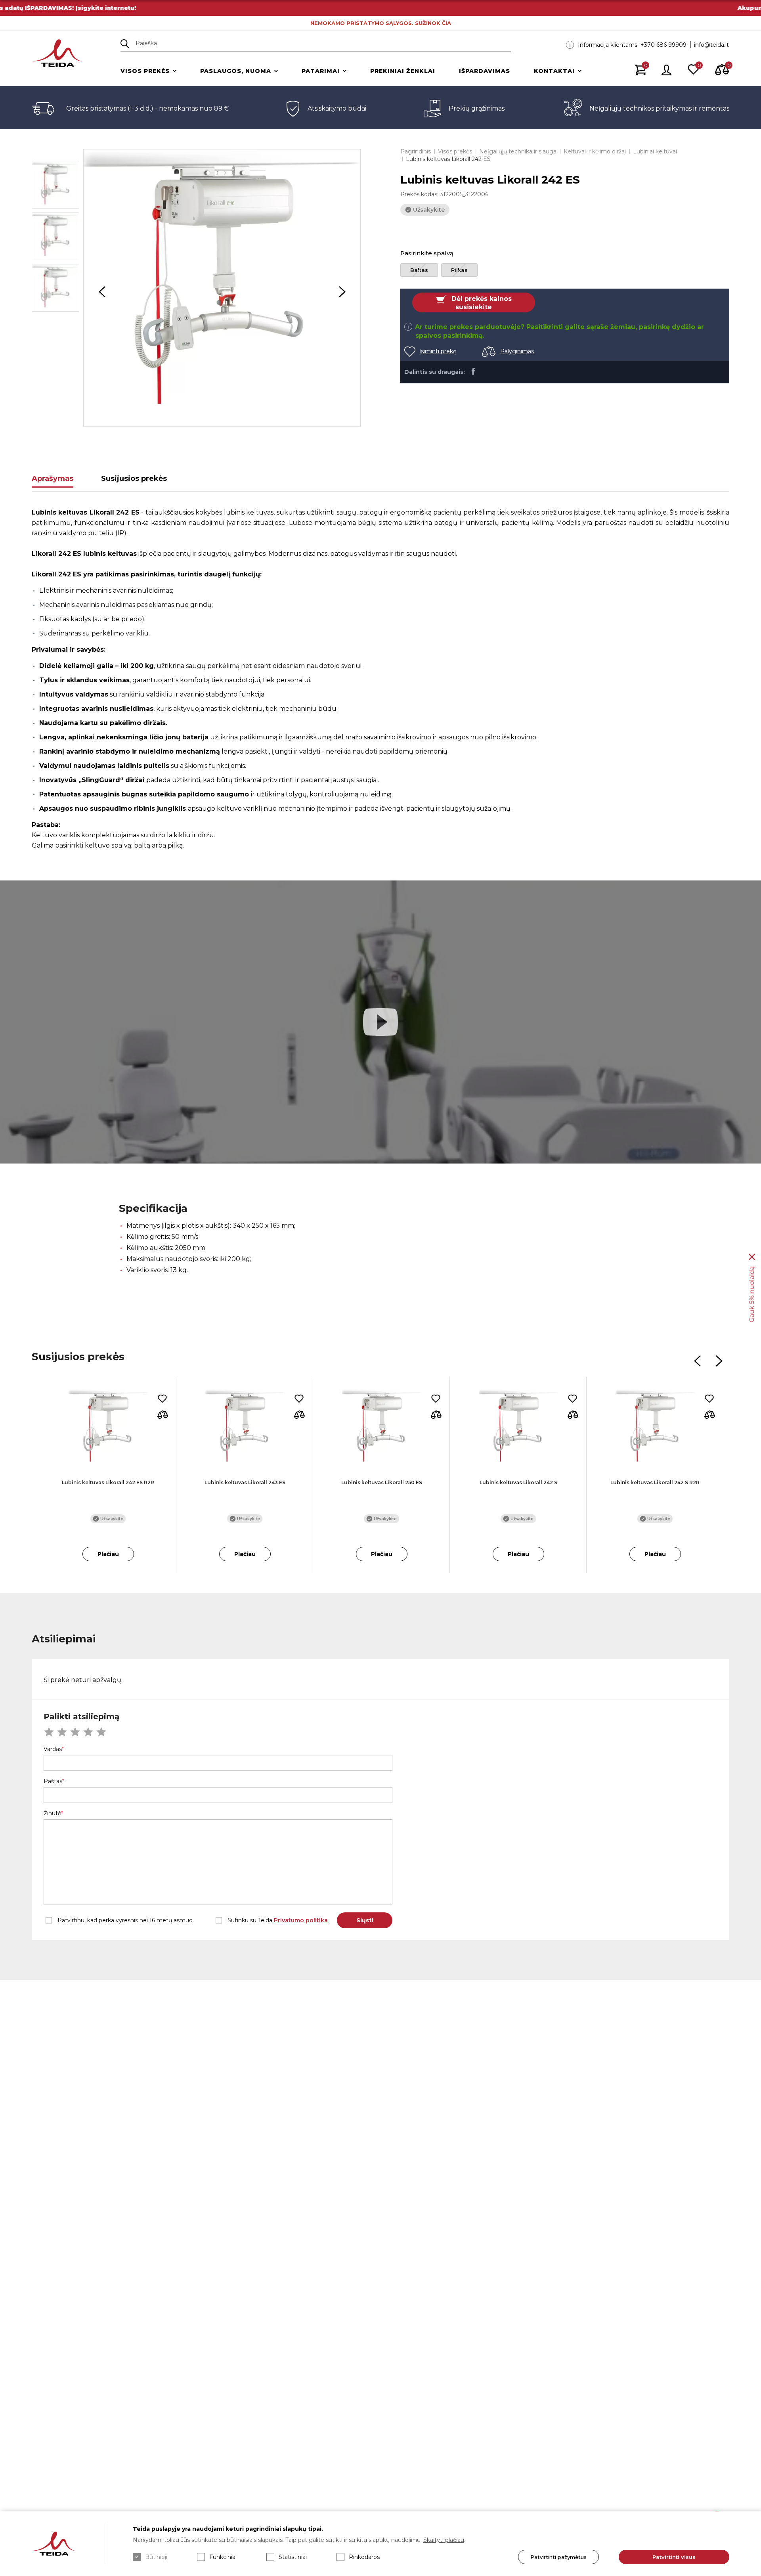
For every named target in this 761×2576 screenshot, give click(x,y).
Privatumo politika (301, 1920)
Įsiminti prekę (438, 351)
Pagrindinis (416, 151)
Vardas (53, 1749)
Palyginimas (517, 351)
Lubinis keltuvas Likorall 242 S (518, 1482)
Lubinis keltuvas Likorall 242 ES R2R (108, 1482)
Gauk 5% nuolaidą (752, 1295)
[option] (222, 288)
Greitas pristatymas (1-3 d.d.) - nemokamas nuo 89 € (147, 108)
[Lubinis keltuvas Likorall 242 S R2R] (655, 1428)
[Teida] (57, 54)
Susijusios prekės (134, 478)
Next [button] (342, 292)
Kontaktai (554, 71)
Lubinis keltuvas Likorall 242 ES (448, 159)
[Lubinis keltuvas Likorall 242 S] (518, 1428)
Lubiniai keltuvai (655, 151)
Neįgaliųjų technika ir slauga (518, 151)
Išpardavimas (485, 71)
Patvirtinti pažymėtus (558, 2557)
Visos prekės (145, 71)
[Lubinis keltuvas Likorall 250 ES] (381, 1428)
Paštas (53, 1781)
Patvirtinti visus (674, 2557)
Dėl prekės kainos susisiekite (482, 303)
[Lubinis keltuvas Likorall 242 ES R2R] (108, 1428)
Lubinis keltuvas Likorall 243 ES (245, 1482)
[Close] (752, 1257)
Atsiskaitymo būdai (337, 108)
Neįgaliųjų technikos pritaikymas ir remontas (659, 108)
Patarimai (321, 71)
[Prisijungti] (667, 71)
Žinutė (52, 1813)
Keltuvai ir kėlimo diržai (595, 151)
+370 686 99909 (663, 45)
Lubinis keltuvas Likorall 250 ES (382, 1482)
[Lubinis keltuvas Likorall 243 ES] (245, 1428)
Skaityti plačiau (444, 2540)
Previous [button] (102, 292)
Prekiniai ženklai (403, 71)
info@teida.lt (711, 45)
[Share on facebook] (473, 371)
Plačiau (108, 1554)
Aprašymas (53, 478)
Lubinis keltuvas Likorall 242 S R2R (655, 1482)
